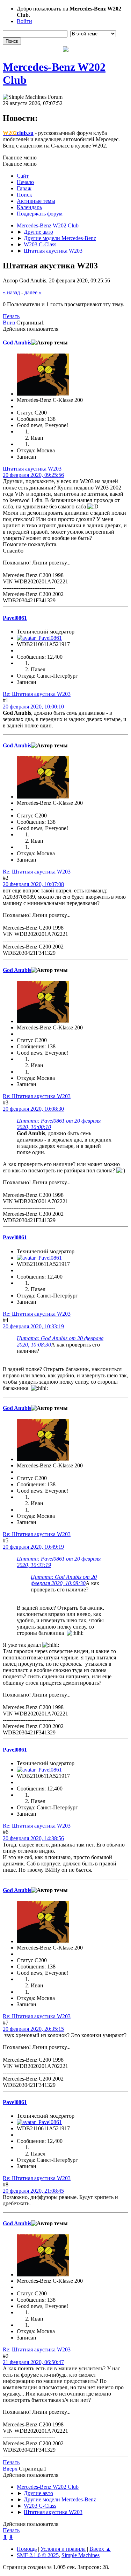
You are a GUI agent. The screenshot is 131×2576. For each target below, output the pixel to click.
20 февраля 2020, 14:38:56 (33, 1838)
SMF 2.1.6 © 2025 (38, 2555)
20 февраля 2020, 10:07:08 (33, 884)
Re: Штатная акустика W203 (37, 694)
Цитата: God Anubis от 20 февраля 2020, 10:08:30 (64, 1580)
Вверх (10, 2469)
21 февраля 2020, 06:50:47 (33, 2362)
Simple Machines (81, 2555)
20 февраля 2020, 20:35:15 (33, 2029)
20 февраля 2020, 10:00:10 (33, 707)
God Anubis (17, 342)
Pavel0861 (15, 618)
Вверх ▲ (100, 2549)
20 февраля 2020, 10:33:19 (33, 1326)
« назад (11, 292)
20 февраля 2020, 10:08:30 (33, 1109)
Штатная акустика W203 (32, 469)
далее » (33, 292)
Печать (11, 316)
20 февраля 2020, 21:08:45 (33, 2191)
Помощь (27, 2549)
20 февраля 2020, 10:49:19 (33, 1547)
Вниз (9, 323)
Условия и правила (63, 2549)
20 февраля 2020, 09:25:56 (33, 475)
